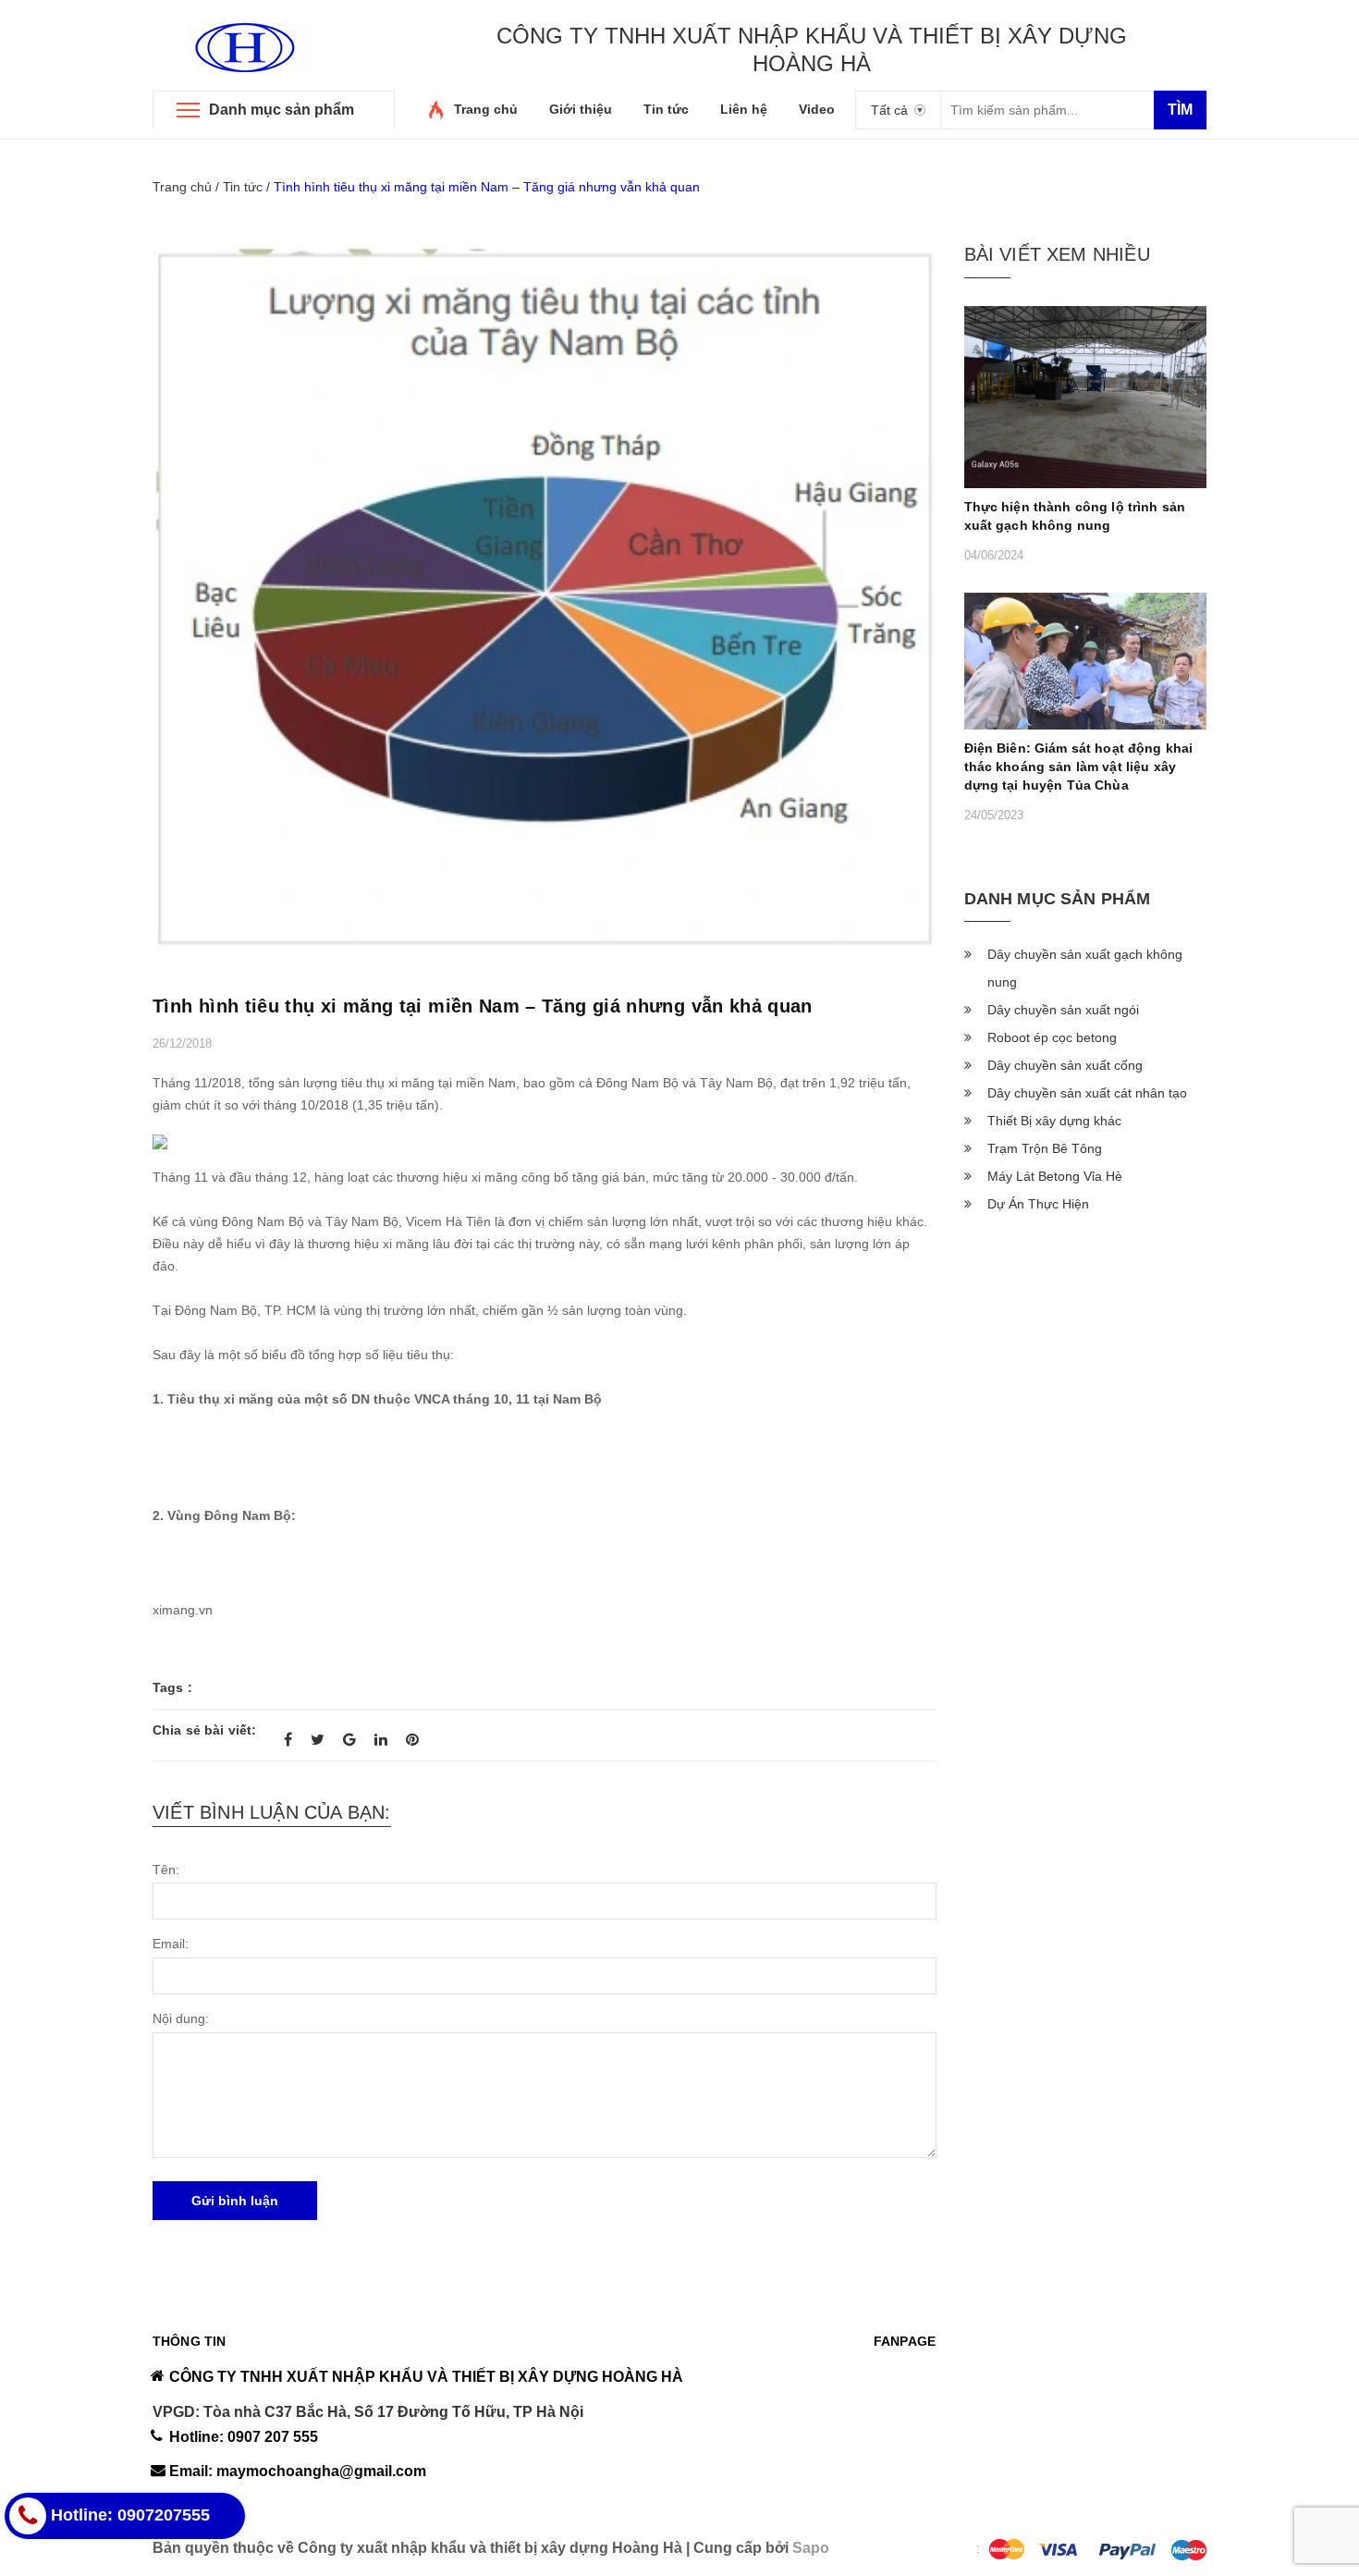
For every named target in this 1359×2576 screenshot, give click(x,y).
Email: (171, 1944)
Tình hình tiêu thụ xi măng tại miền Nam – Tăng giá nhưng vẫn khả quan (483, 1006)
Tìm (1180, 110)
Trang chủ (486, 109)
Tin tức (666, 109)
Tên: (166, 1870)
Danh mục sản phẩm (282, 110)
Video (817, 109)
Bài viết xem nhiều (1057, 254)
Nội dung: (181, 2018)
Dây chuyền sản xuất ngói (1063, 1010)
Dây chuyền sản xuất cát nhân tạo (1087, 1093)
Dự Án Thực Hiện (1038, 1204)
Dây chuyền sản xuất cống (1065, 1065)
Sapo (811, 2548)
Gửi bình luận (235, 2201)
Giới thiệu (581, 109)
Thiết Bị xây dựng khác (1054, 1121)
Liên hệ (744, 109)
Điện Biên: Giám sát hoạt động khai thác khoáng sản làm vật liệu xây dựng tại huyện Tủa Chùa (1079, 767)
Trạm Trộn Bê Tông (1045, 1148)
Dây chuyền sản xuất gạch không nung (1085, 968)
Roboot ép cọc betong (1052, 1037)
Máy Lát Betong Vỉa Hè (1055, 1176)
